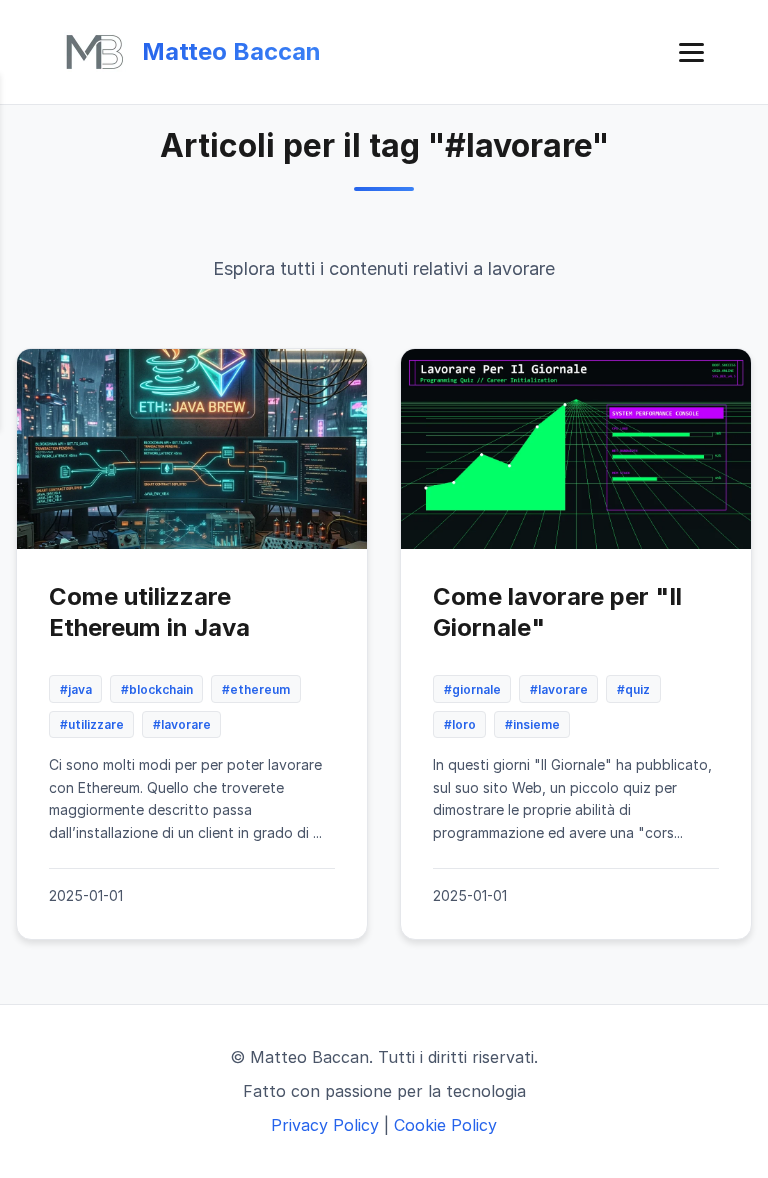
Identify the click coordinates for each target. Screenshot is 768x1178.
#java (76, 689)
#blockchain (157, 689)
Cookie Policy (445, 1125)
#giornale (472, 689)
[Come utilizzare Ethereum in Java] (192, 449)
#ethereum (256, 689)
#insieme (532, 724)
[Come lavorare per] (576, 449)
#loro (460, 724)
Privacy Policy (325, 1125)
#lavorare (182, 724)
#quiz (633, 689)
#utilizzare (92, 724)
